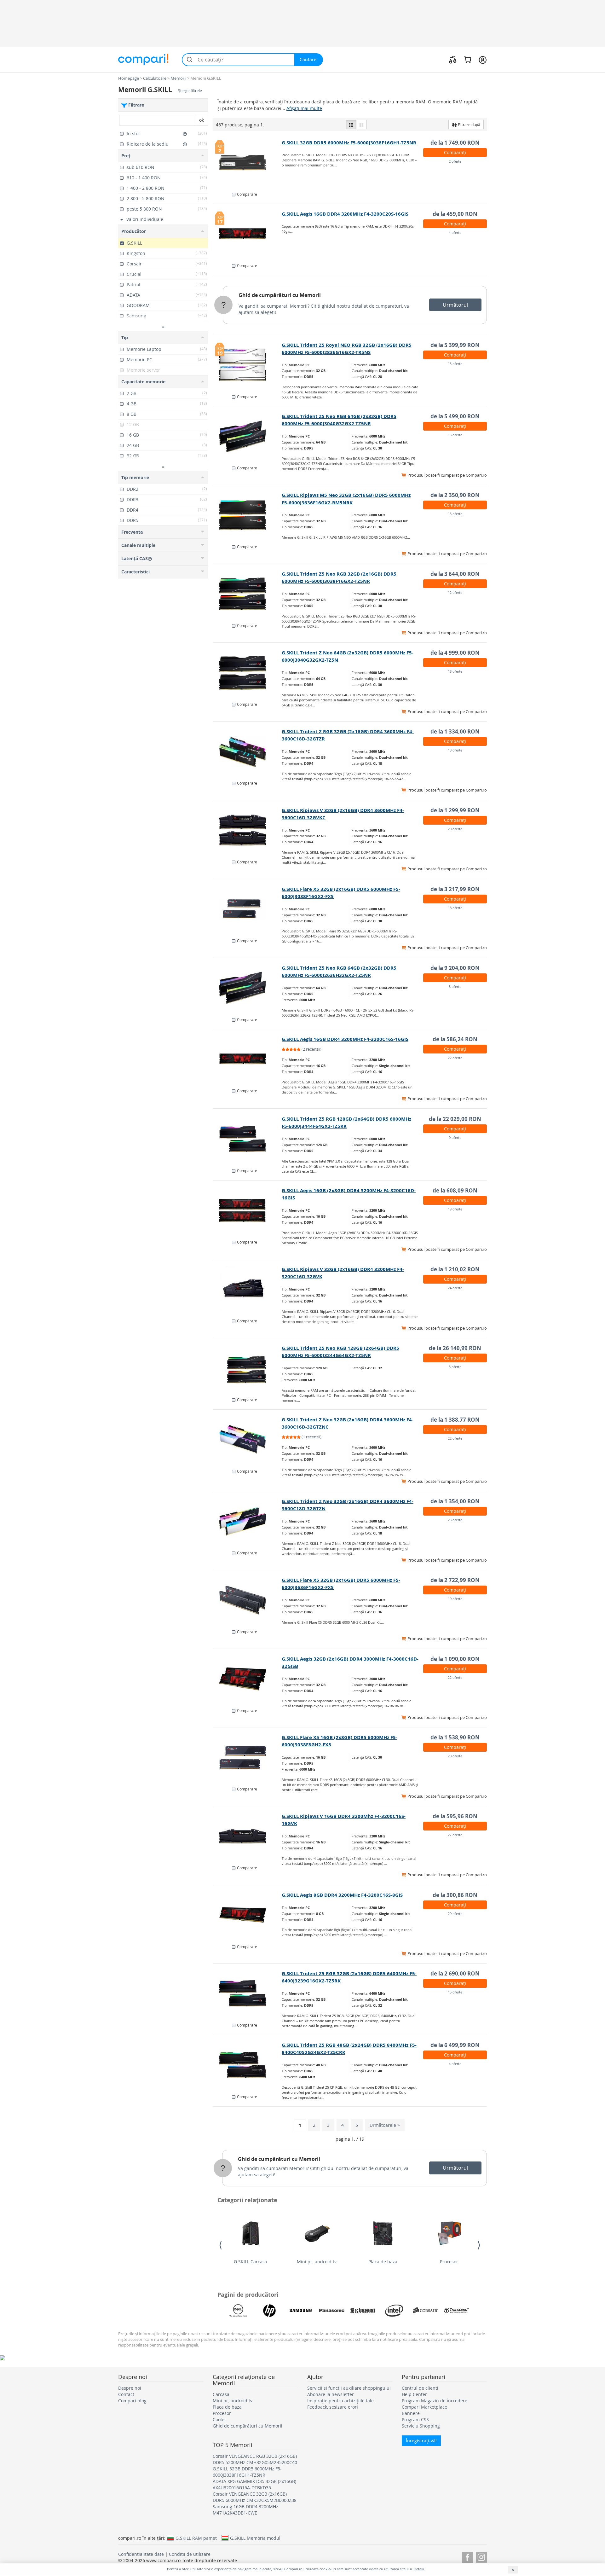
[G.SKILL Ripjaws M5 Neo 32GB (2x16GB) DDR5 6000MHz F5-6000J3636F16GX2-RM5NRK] (248, 515)
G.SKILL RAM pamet (196, 2538)
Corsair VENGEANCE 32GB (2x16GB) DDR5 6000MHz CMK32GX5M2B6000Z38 (255, 2497)
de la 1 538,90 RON (455, 1737)
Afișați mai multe (304, 108)
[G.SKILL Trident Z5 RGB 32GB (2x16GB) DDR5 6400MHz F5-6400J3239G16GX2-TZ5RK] (248, 1993)
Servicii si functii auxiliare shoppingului (349, 2388)
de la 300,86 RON (455, 1895)
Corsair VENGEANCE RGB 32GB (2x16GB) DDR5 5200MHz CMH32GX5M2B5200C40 (255, 2459)
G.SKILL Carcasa (251, 2262)
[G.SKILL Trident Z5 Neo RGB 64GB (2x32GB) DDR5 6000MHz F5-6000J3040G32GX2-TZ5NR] (248, 436)
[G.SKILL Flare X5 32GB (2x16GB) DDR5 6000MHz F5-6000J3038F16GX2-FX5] (248, 909)
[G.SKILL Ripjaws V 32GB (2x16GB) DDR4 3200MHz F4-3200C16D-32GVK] (248, 1289)
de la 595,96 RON (455, 1816)
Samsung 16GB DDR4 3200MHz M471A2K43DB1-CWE (245, 2510)
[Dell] (238, 2311)
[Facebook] (467, 2556)
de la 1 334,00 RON (455, 731)
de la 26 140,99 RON (455, 1348)
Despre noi (130, 2388)
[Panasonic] (332, 2311)
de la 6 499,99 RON (455, 2045)
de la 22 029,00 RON (455, 1119)
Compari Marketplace (424, 2407)
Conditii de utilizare (190, 2554)
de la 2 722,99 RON (455, 1580)
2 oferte (455, 161)
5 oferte (455, 986)
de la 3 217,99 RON (455, 889)
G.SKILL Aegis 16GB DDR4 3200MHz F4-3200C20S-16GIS (345, 214)
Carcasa (221, 2394)
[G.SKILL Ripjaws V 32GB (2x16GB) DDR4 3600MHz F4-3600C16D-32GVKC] (248, 830)
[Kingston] (363, 2311)
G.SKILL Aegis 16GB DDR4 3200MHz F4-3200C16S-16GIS (345, 1039)
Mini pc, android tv (317, 2262)
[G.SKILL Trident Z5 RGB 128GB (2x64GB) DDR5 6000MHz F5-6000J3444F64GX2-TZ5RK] (248, 1139)
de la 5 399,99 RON (455, 345)
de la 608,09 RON (455, 1190)
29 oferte (455, 1914)
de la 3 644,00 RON (455, 574)
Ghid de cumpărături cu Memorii (280, 295)
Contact (126, 2394)
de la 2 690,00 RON (455, 1973)
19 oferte (455, 1599)
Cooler (219, 2419)
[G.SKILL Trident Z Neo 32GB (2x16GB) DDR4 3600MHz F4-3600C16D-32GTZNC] (248, 1440)
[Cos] (467, 60)
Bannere (411, 2413)
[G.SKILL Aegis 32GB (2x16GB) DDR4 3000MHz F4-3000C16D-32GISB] (248, 1679)
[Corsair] (425, 2311)
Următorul (455, 305)
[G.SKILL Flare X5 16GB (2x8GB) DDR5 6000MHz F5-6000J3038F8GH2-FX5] (248, 1757)
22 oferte (455, 1058)
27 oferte (455, 1835)
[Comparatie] (453, 60)
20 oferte (455, 829)
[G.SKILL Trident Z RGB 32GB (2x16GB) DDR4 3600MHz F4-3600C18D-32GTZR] (248, 751)
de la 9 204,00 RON (455, 968)
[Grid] (361, 125)
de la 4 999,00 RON (455, 653)
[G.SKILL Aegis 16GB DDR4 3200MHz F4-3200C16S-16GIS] (248, 1059)
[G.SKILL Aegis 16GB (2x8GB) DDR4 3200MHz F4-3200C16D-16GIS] (248, 1210)
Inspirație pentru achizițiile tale (340, 2401)
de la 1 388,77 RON (455, 1420)
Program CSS (415, 2419)
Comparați (455, 152)
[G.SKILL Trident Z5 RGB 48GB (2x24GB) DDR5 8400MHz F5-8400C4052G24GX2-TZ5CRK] (248, 2065)
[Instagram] (481, 2556)
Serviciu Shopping (421, 2426)
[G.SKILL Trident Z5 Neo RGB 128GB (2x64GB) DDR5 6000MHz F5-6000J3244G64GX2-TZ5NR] (248, 1368)
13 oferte (455, 364)
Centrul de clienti (420, 2388)
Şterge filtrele (190, 91)
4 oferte (455, 232)
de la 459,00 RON (455, 214)
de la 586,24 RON (455, 1039)
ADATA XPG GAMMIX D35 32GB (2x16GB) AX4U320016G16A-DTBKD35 (254, 2484)
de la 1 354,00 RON (455, 1501)
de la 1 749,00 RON (455, 143)
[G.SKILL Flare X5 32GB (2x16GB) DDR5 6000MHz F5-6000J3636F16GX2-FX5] (248, 1600)
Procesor (449, 2262)
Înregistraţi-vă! (421, 2441)
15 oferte (455, 1992)
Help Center (414, 2394)
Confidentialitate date (141, 2554)
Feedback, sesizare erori (333, 2407)
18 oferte (455, 908)
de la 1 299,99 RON (455, 810)
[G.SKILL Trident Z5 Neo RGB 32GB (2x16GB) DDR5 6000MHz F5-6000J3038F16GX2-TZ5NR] (248, 594)
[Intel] (394, 2311)
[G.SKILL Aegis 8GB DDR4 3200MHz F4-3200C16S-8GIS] (248, 1915)
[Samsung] (301, 2311)
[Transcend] (457, 2311)
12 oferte (455, 592)
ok (202, 120)
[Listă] (351, 125)
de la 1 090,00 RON (455, 1659)
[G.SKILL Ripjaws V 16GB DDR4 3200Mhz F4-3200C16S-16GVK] (248, 1836)
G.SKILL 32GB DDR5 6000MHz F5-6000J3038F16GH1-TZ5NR (349, 143)
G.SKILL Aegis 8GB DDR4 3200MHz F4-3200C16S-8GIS (342, 1895)
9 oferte (455, 1137)
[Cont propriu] (483, 60)
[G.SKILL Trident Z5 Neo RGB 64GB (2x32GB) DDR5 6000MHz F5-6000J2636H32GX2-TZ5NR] (248, 988)
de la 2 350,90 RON (455, 495)
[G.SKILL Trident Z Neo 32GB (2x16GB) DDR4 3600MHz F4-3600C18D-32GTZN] (248, 1521)
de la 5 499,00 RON (455, 416)
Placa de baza (383, 2262)
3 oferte (455, 1367)
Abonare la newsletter (331, 2394)
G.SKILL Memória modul (255, 2538)
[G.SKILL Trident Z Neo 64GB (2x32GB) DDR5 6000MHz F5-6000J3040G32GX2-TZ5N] (248, 673)
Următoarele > (385, 2125)
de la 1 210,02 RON (455, 1269)
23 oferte (455, 1520)
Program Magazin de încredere (435, 2401)
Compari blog (132, 2401)
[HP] (269, 2311)
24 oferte (455, 1288)
